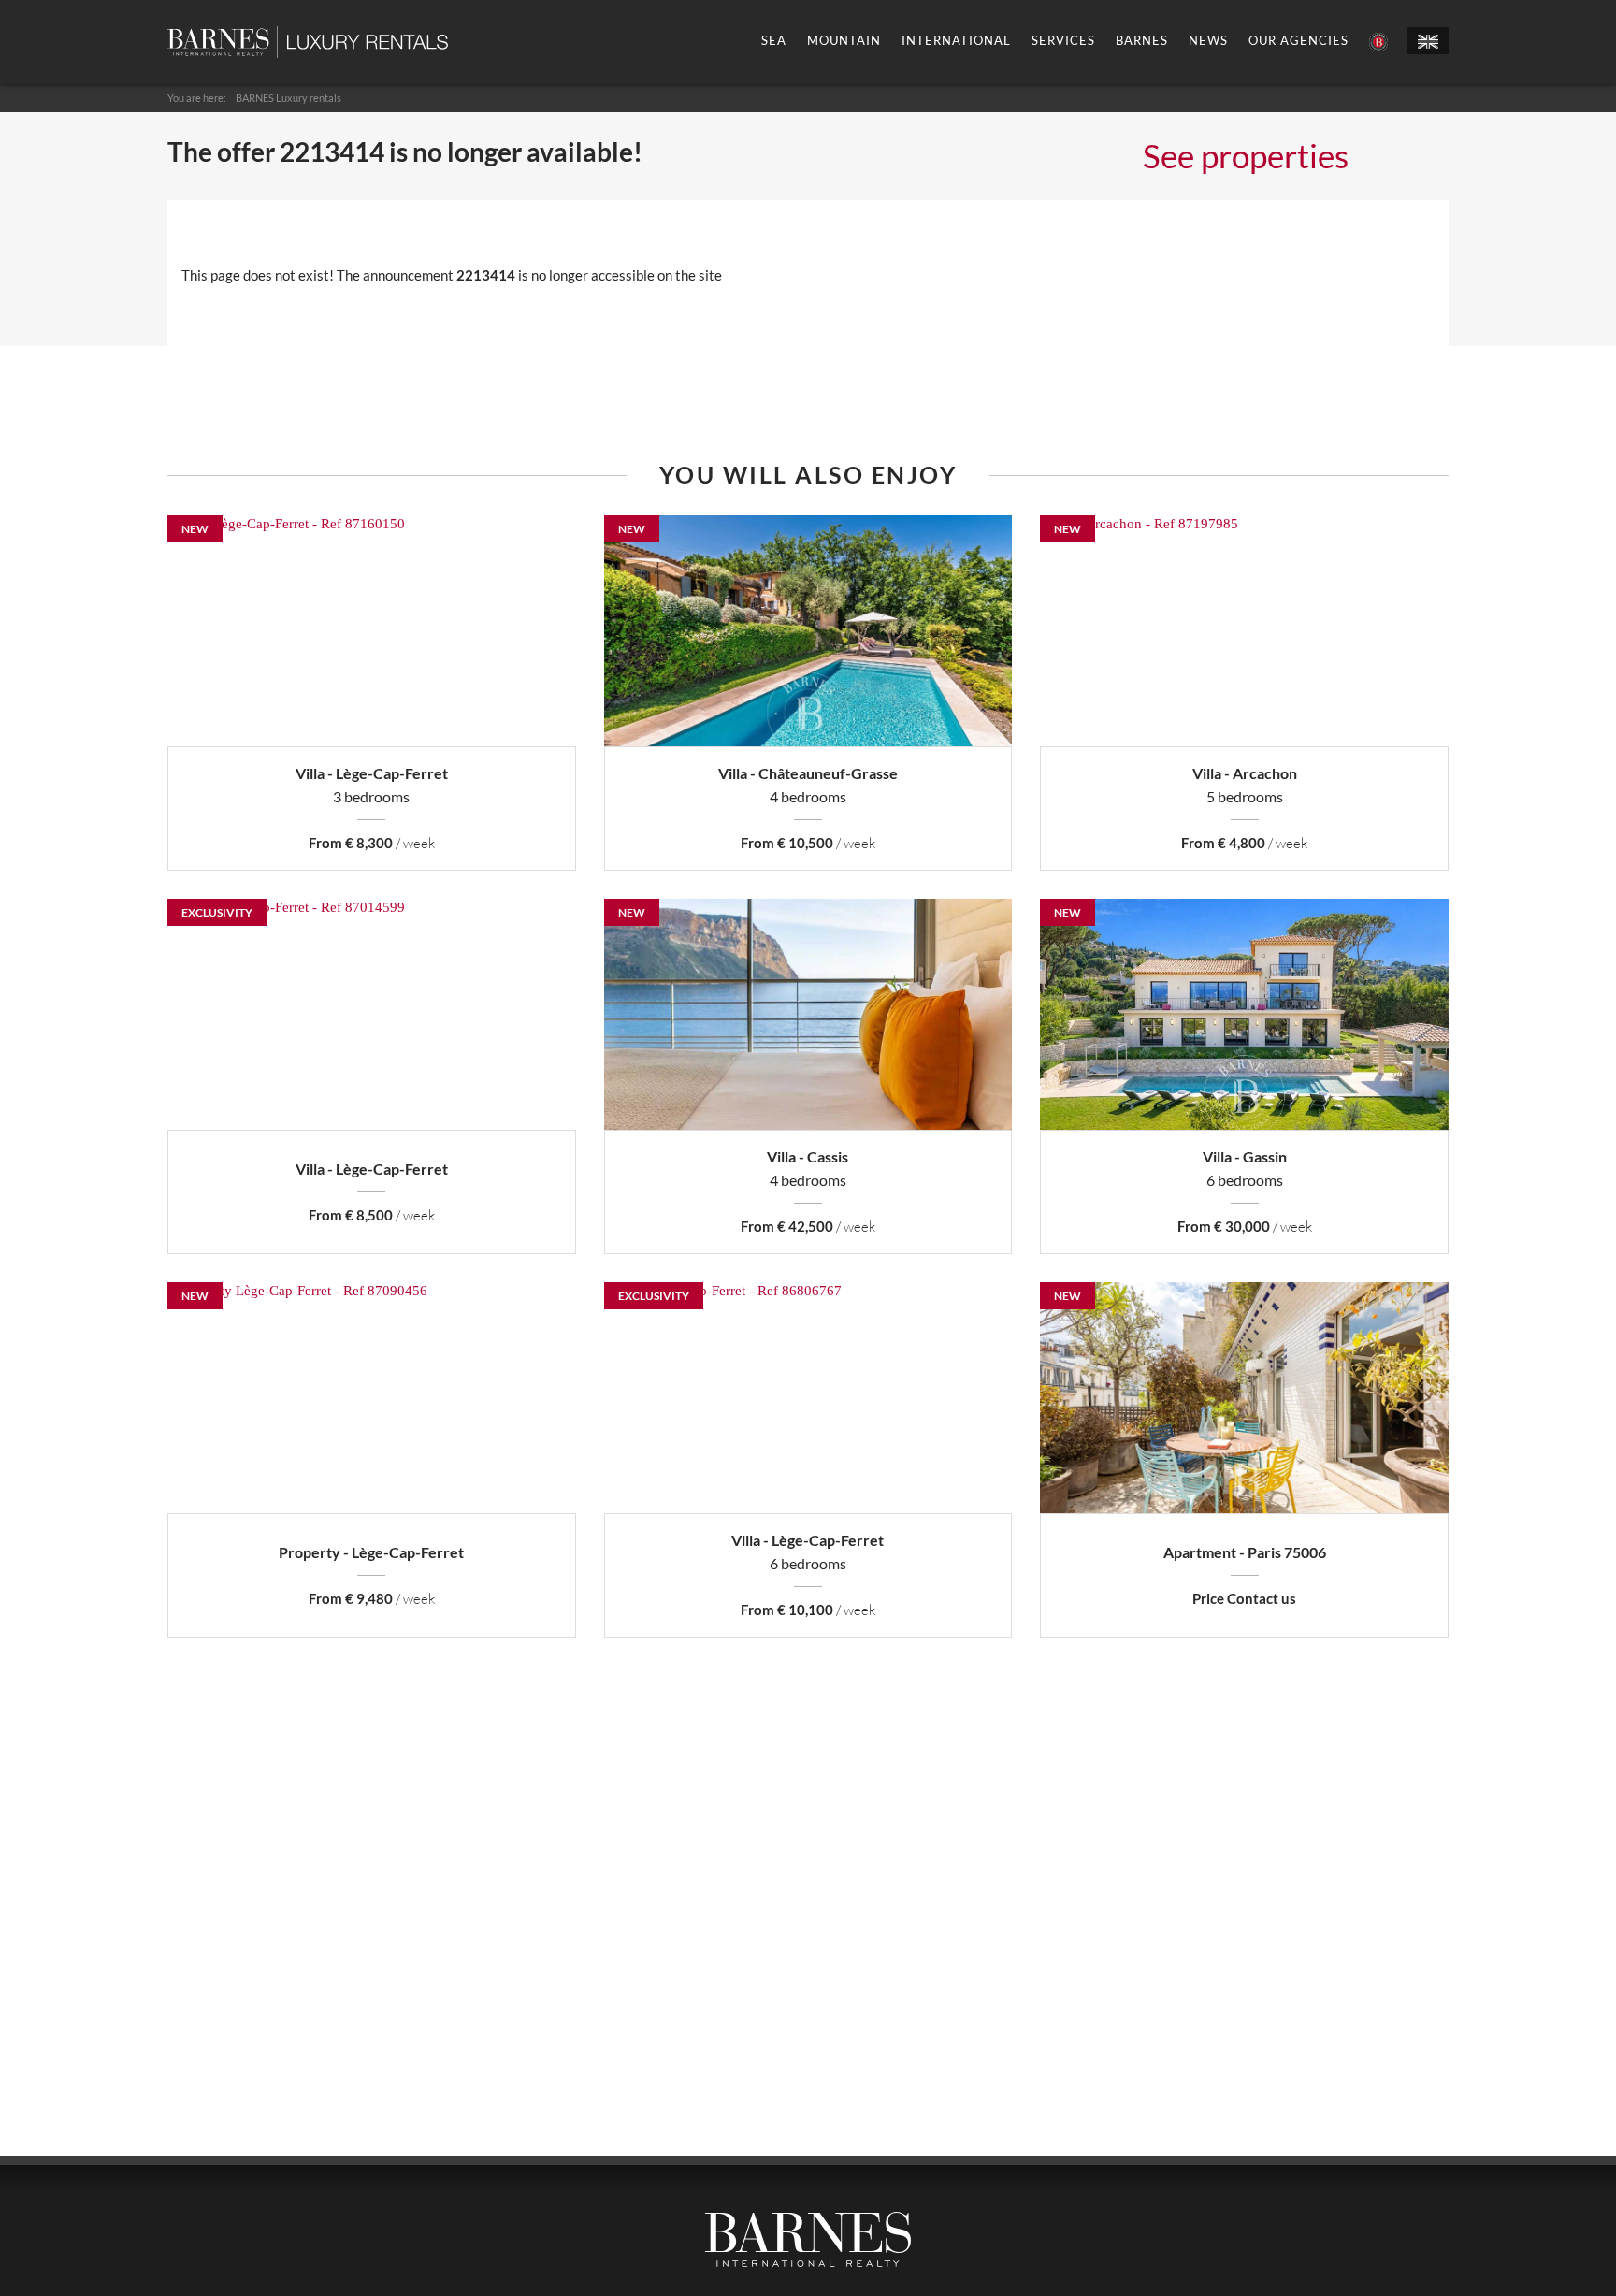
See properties (1246, 155)
